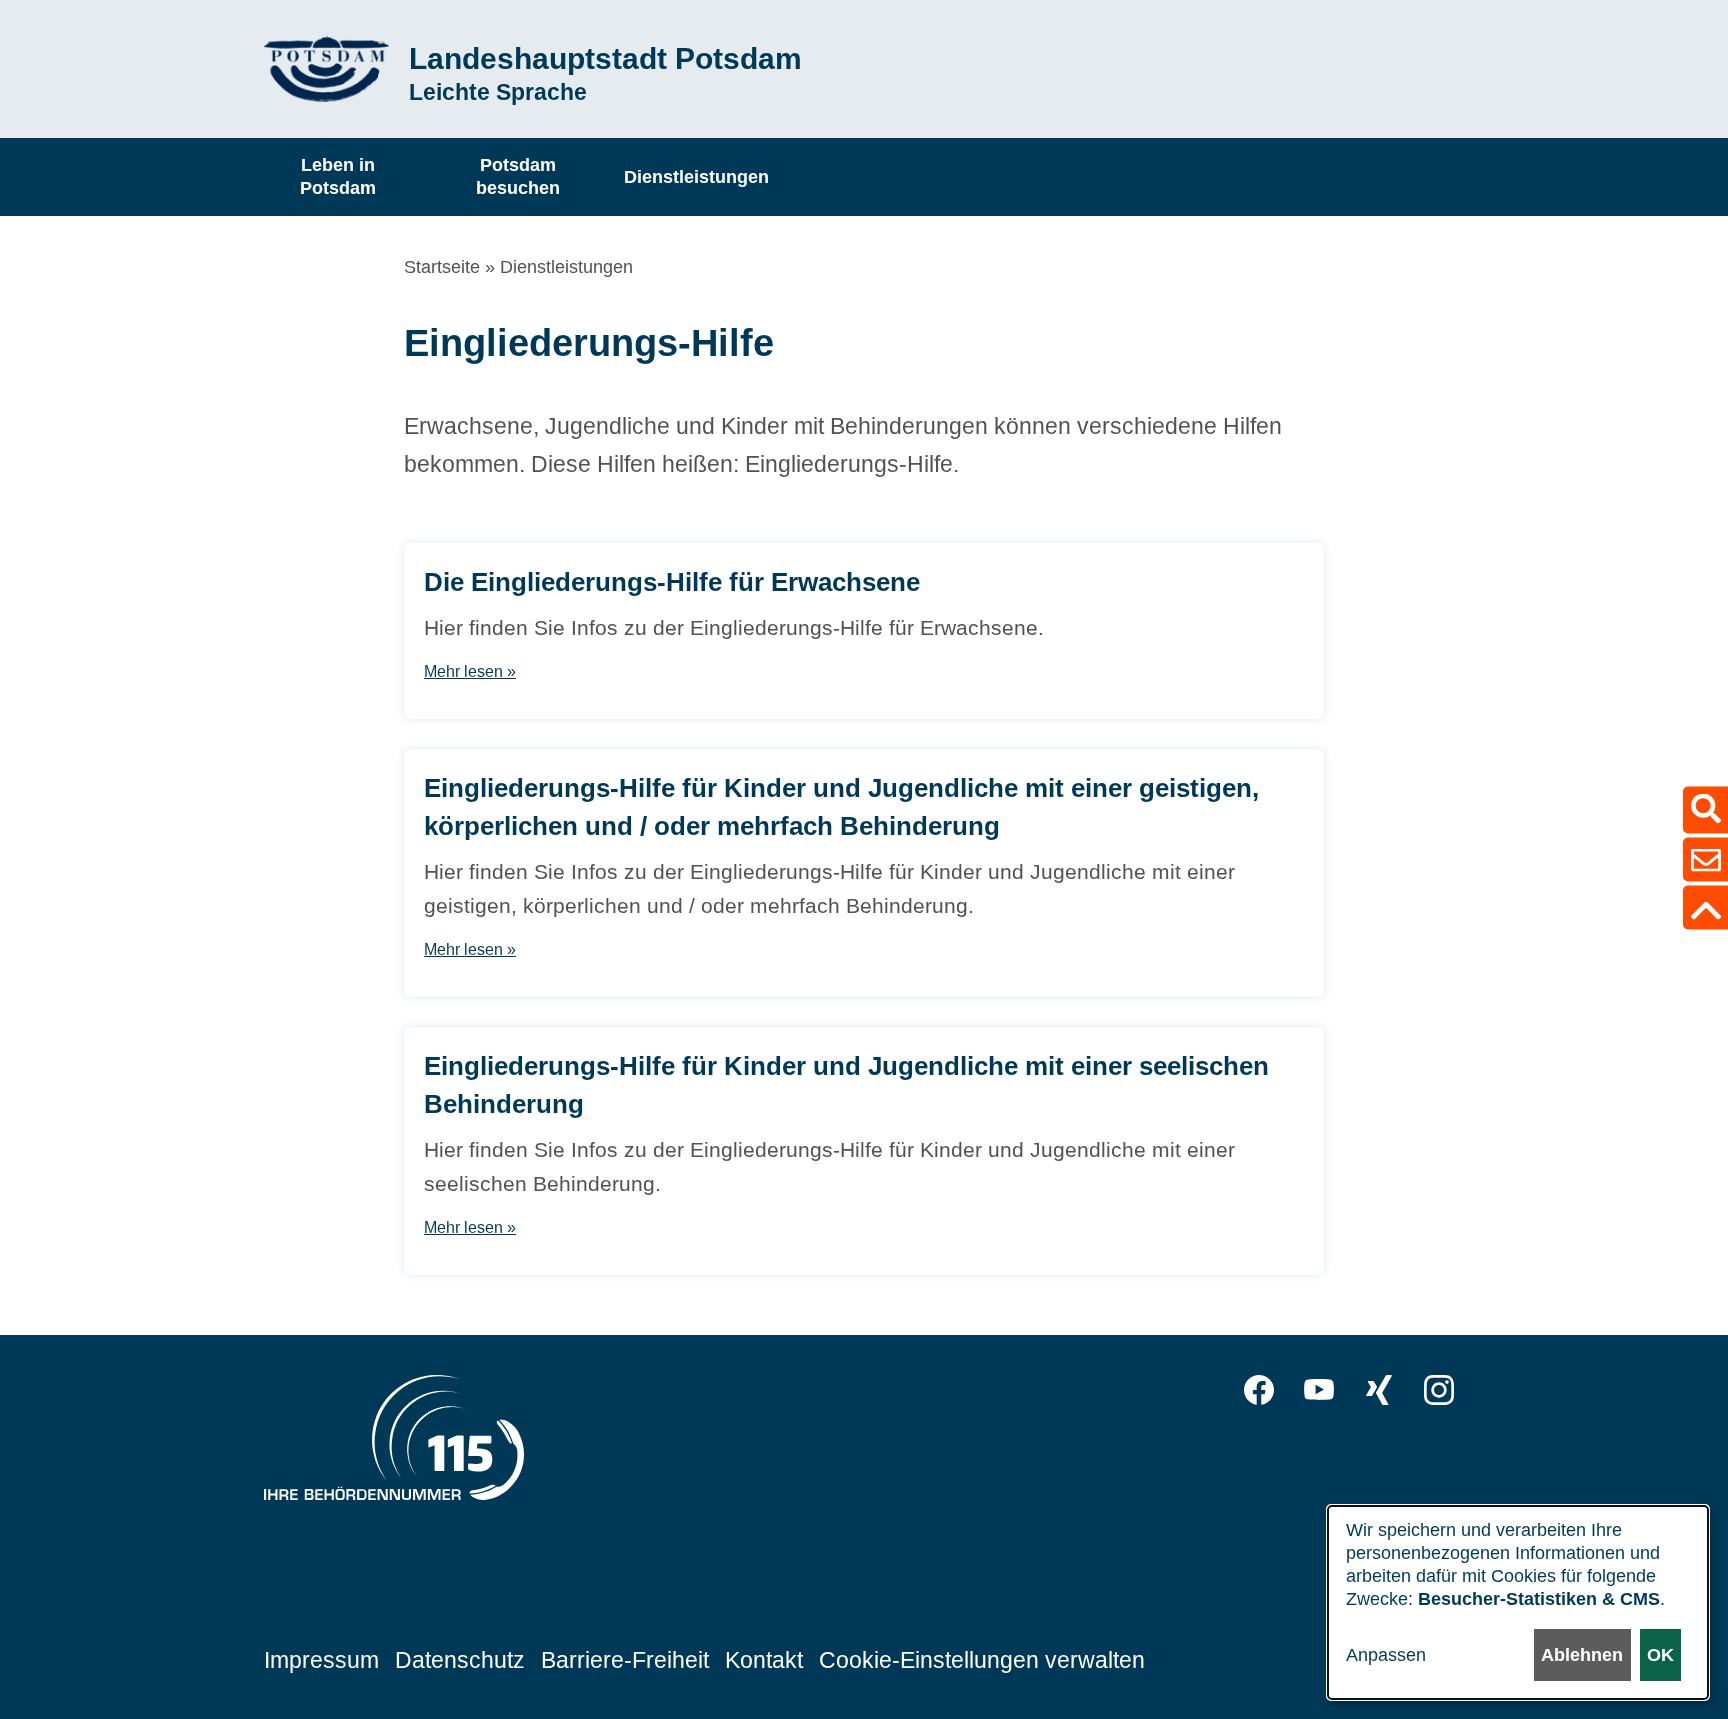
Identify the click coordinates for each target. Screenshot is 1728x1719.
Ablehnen (1582, 1655)
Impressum (321, 1660)
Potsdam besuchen (518, 176)
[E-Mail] (1705, 859)
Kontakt (764, 1660)
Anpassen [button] (1386, 1655)
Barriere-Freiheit (625, 1660)
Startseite (442, 267)
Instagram (1439, 1390)
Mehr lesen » (470, 671)
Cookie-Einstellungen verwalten (982, 1660)
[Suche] (1705, 809)
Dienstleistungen (696, 176)
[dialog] (1518, 1602)
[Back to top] (1705, 907)
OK (1660, 1655)
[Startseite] (326, 69)
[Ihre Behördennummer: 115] (394, 1443)
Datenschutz (460, 1660)
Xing (1379, 1390)
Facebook (1259, 1390)
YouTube (1319, 1390)
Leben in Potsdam (338, 176)
